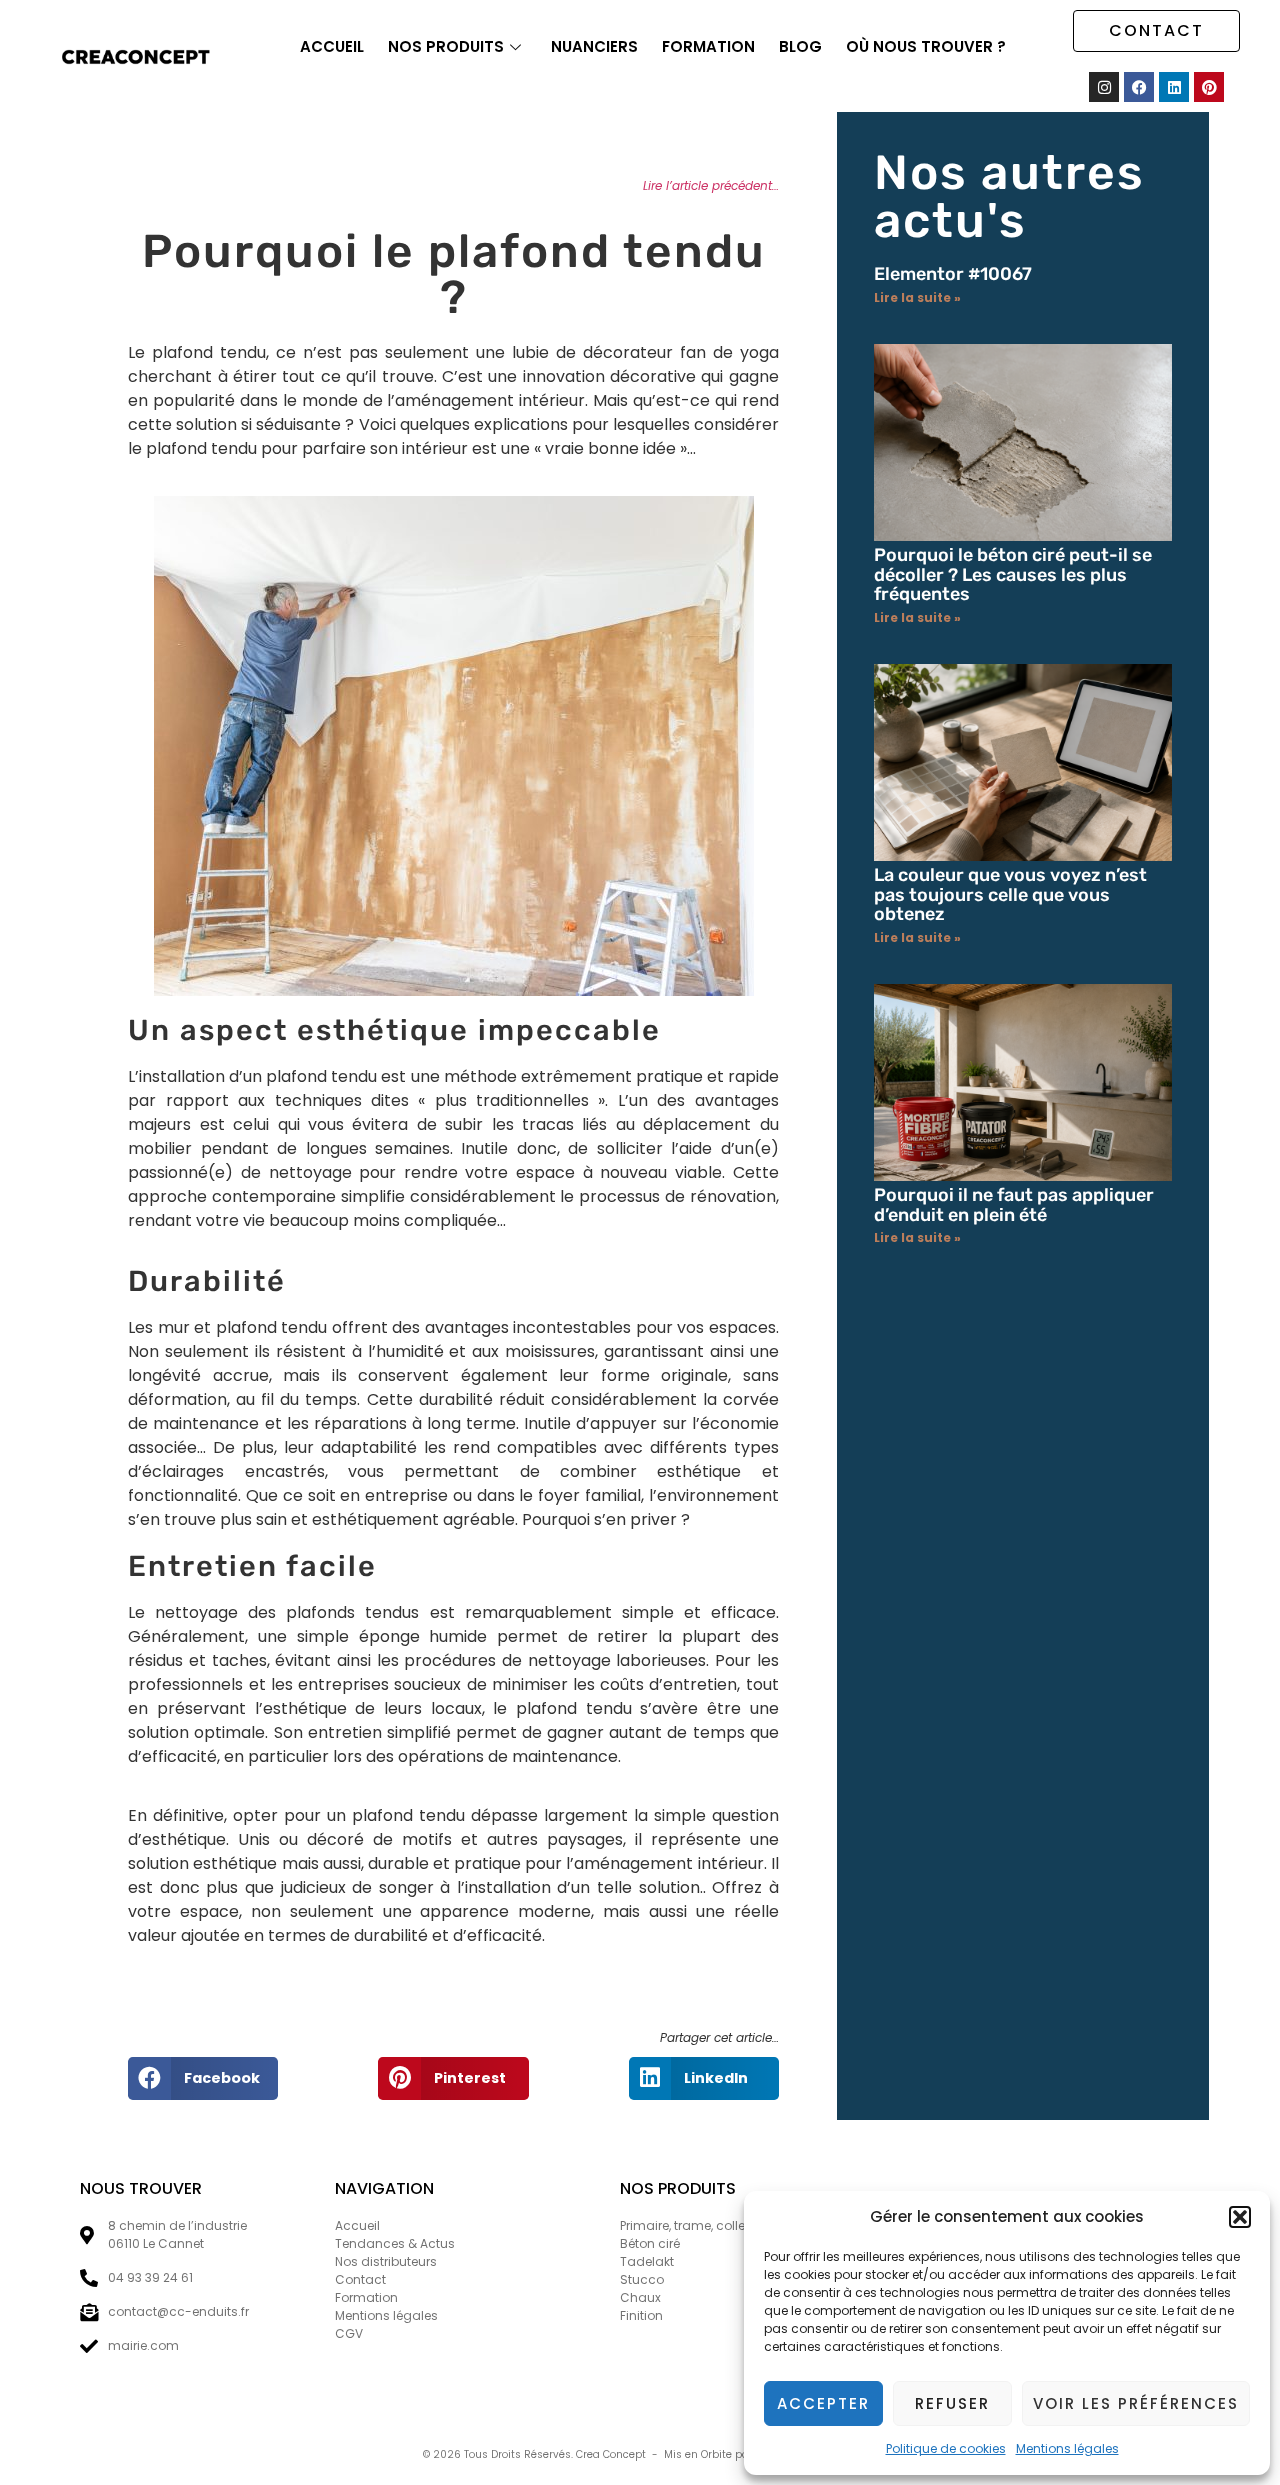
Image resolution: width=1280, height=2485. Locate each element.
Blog (800, 46)
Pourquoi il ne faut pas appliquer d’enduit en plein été (1014, 1205)
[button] (1240, 2217)
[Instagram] (1104, 87)
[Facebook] (1139, 87)
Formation (708, 46)
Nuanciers (594, 46)
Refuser (952, 2403)
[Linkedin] (1174, 87)
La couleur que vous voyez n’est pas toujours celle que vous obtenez (1010, 895)
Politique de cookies (946, 2448)
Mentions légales (1067, 2448)
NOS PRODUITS (446, 46)
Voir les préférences (1136, 2403)
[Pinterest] (1209, 87)
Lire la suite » (917, 297)
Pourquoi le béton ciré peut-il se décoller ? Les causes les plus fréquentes (1013, 575)
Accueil (332, 46)
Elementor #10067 (953, 274)
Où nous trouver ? (926, 46)
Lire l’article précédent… (711, 185)
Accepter (823, 2403)
